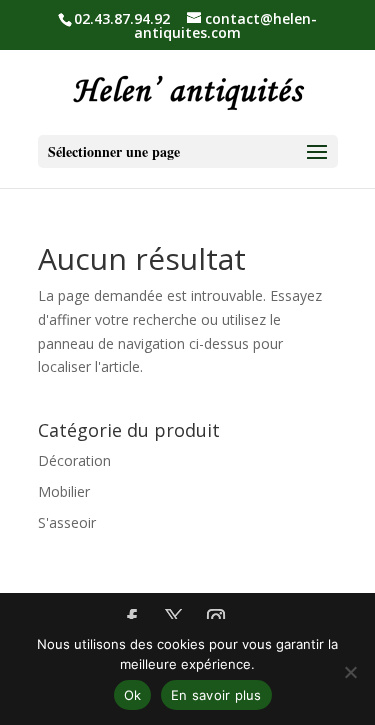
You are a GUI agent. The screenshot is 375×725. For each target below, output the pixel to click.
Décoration (74, 460)
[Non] (350, 672)
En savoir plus (216, 695)
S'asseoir (67, 522)
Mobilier (64, 491)
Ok (133, 695)
